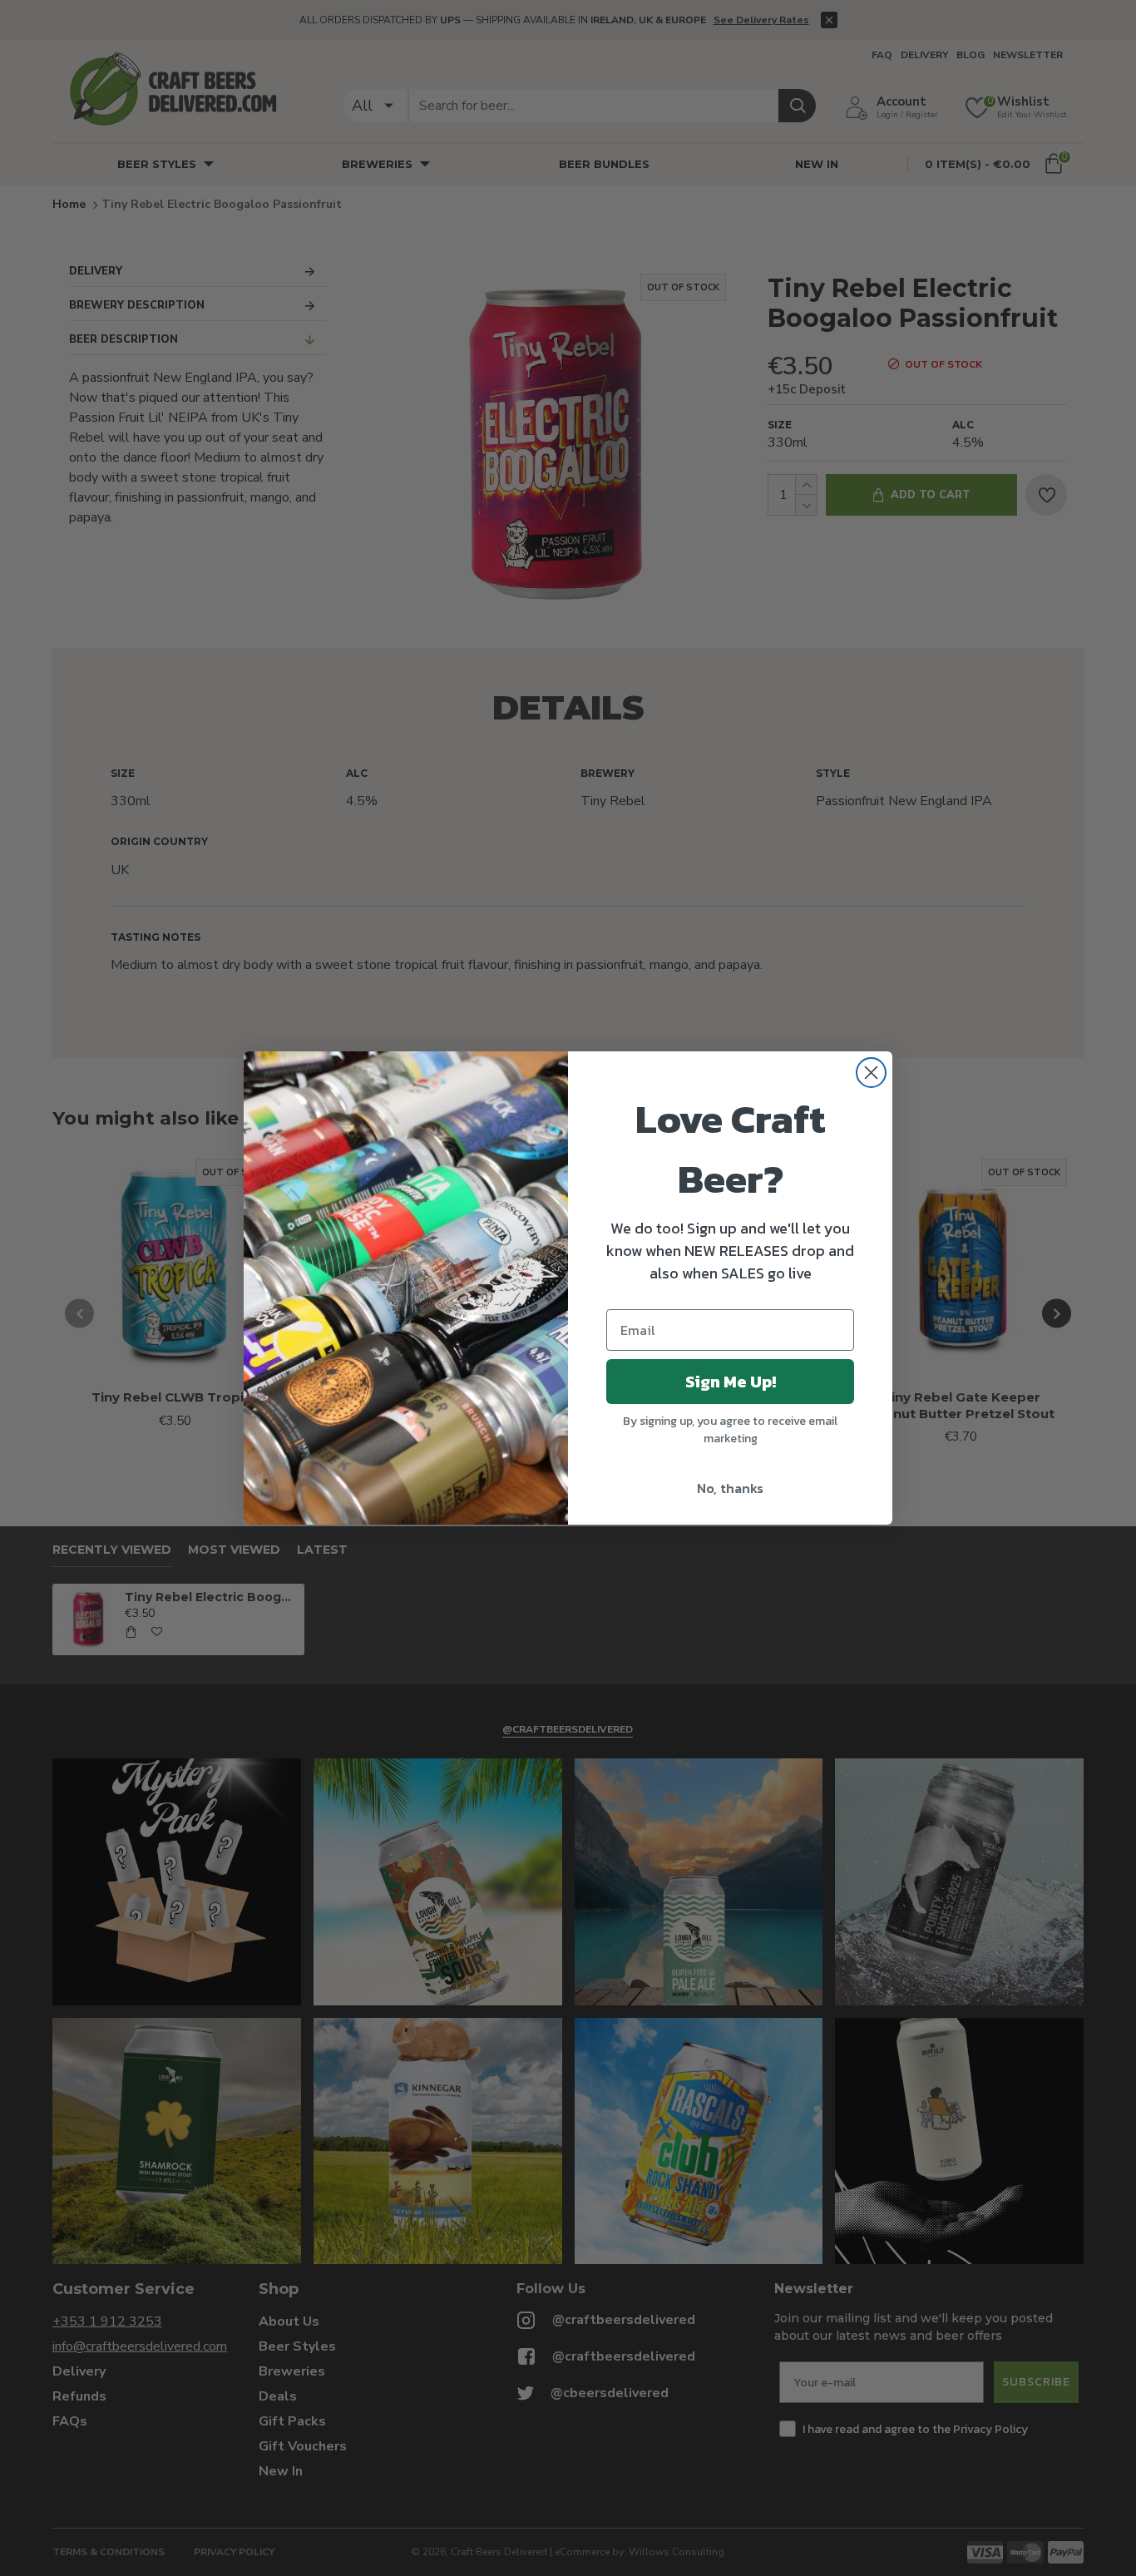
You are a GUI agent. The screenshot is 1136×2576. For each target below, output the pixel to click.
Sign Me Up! (731, 1382)
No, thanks (730, 1488)
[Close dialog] (871, 1073)
